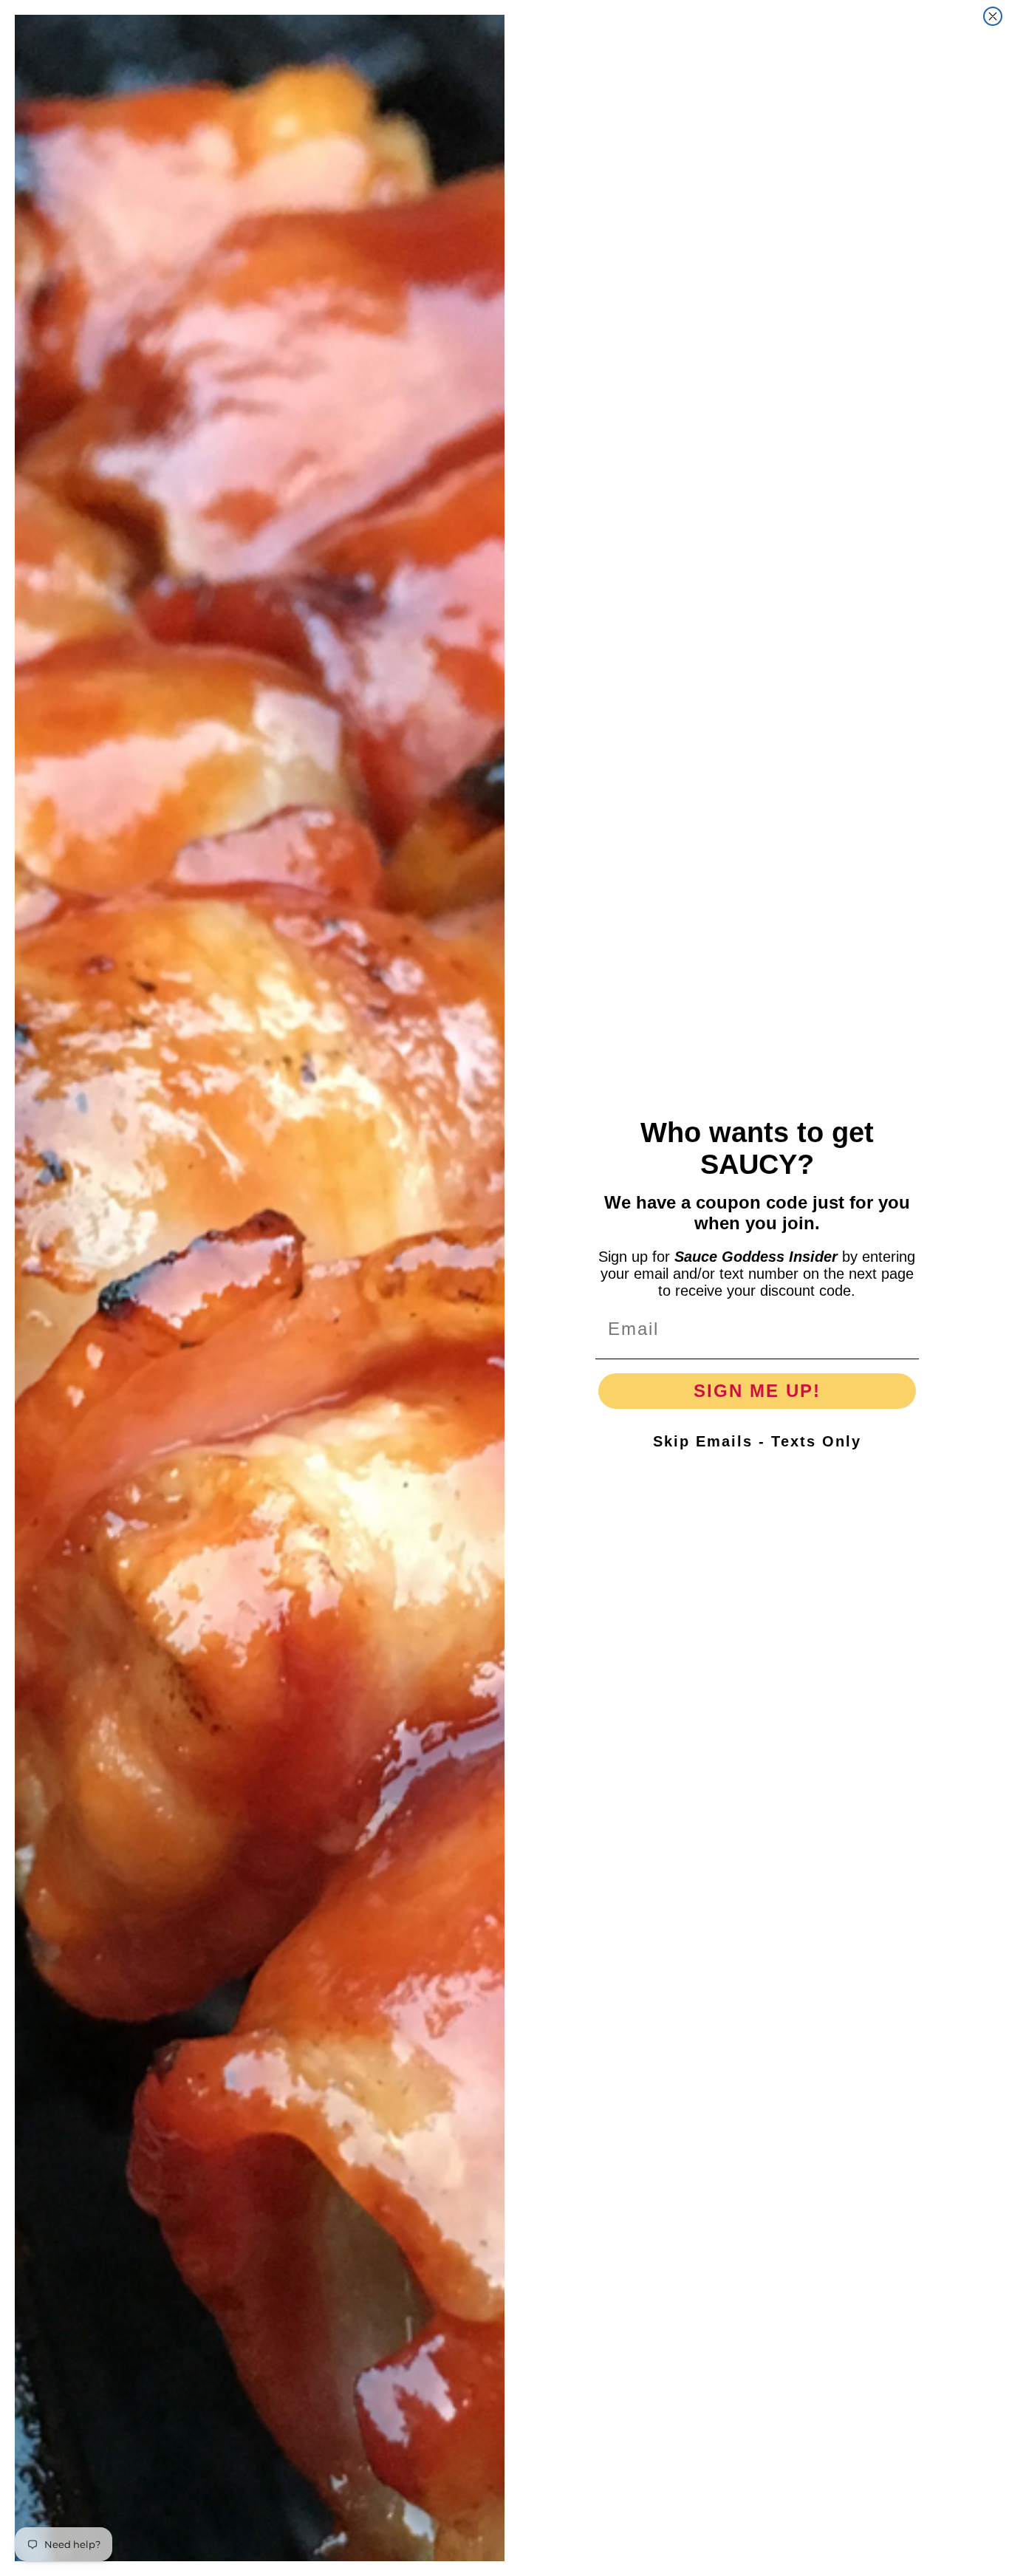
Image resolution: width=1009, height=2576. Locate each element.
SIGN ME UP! (757, 1391)
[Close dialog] (993, 16)
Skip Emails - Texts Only (757, 1441)
